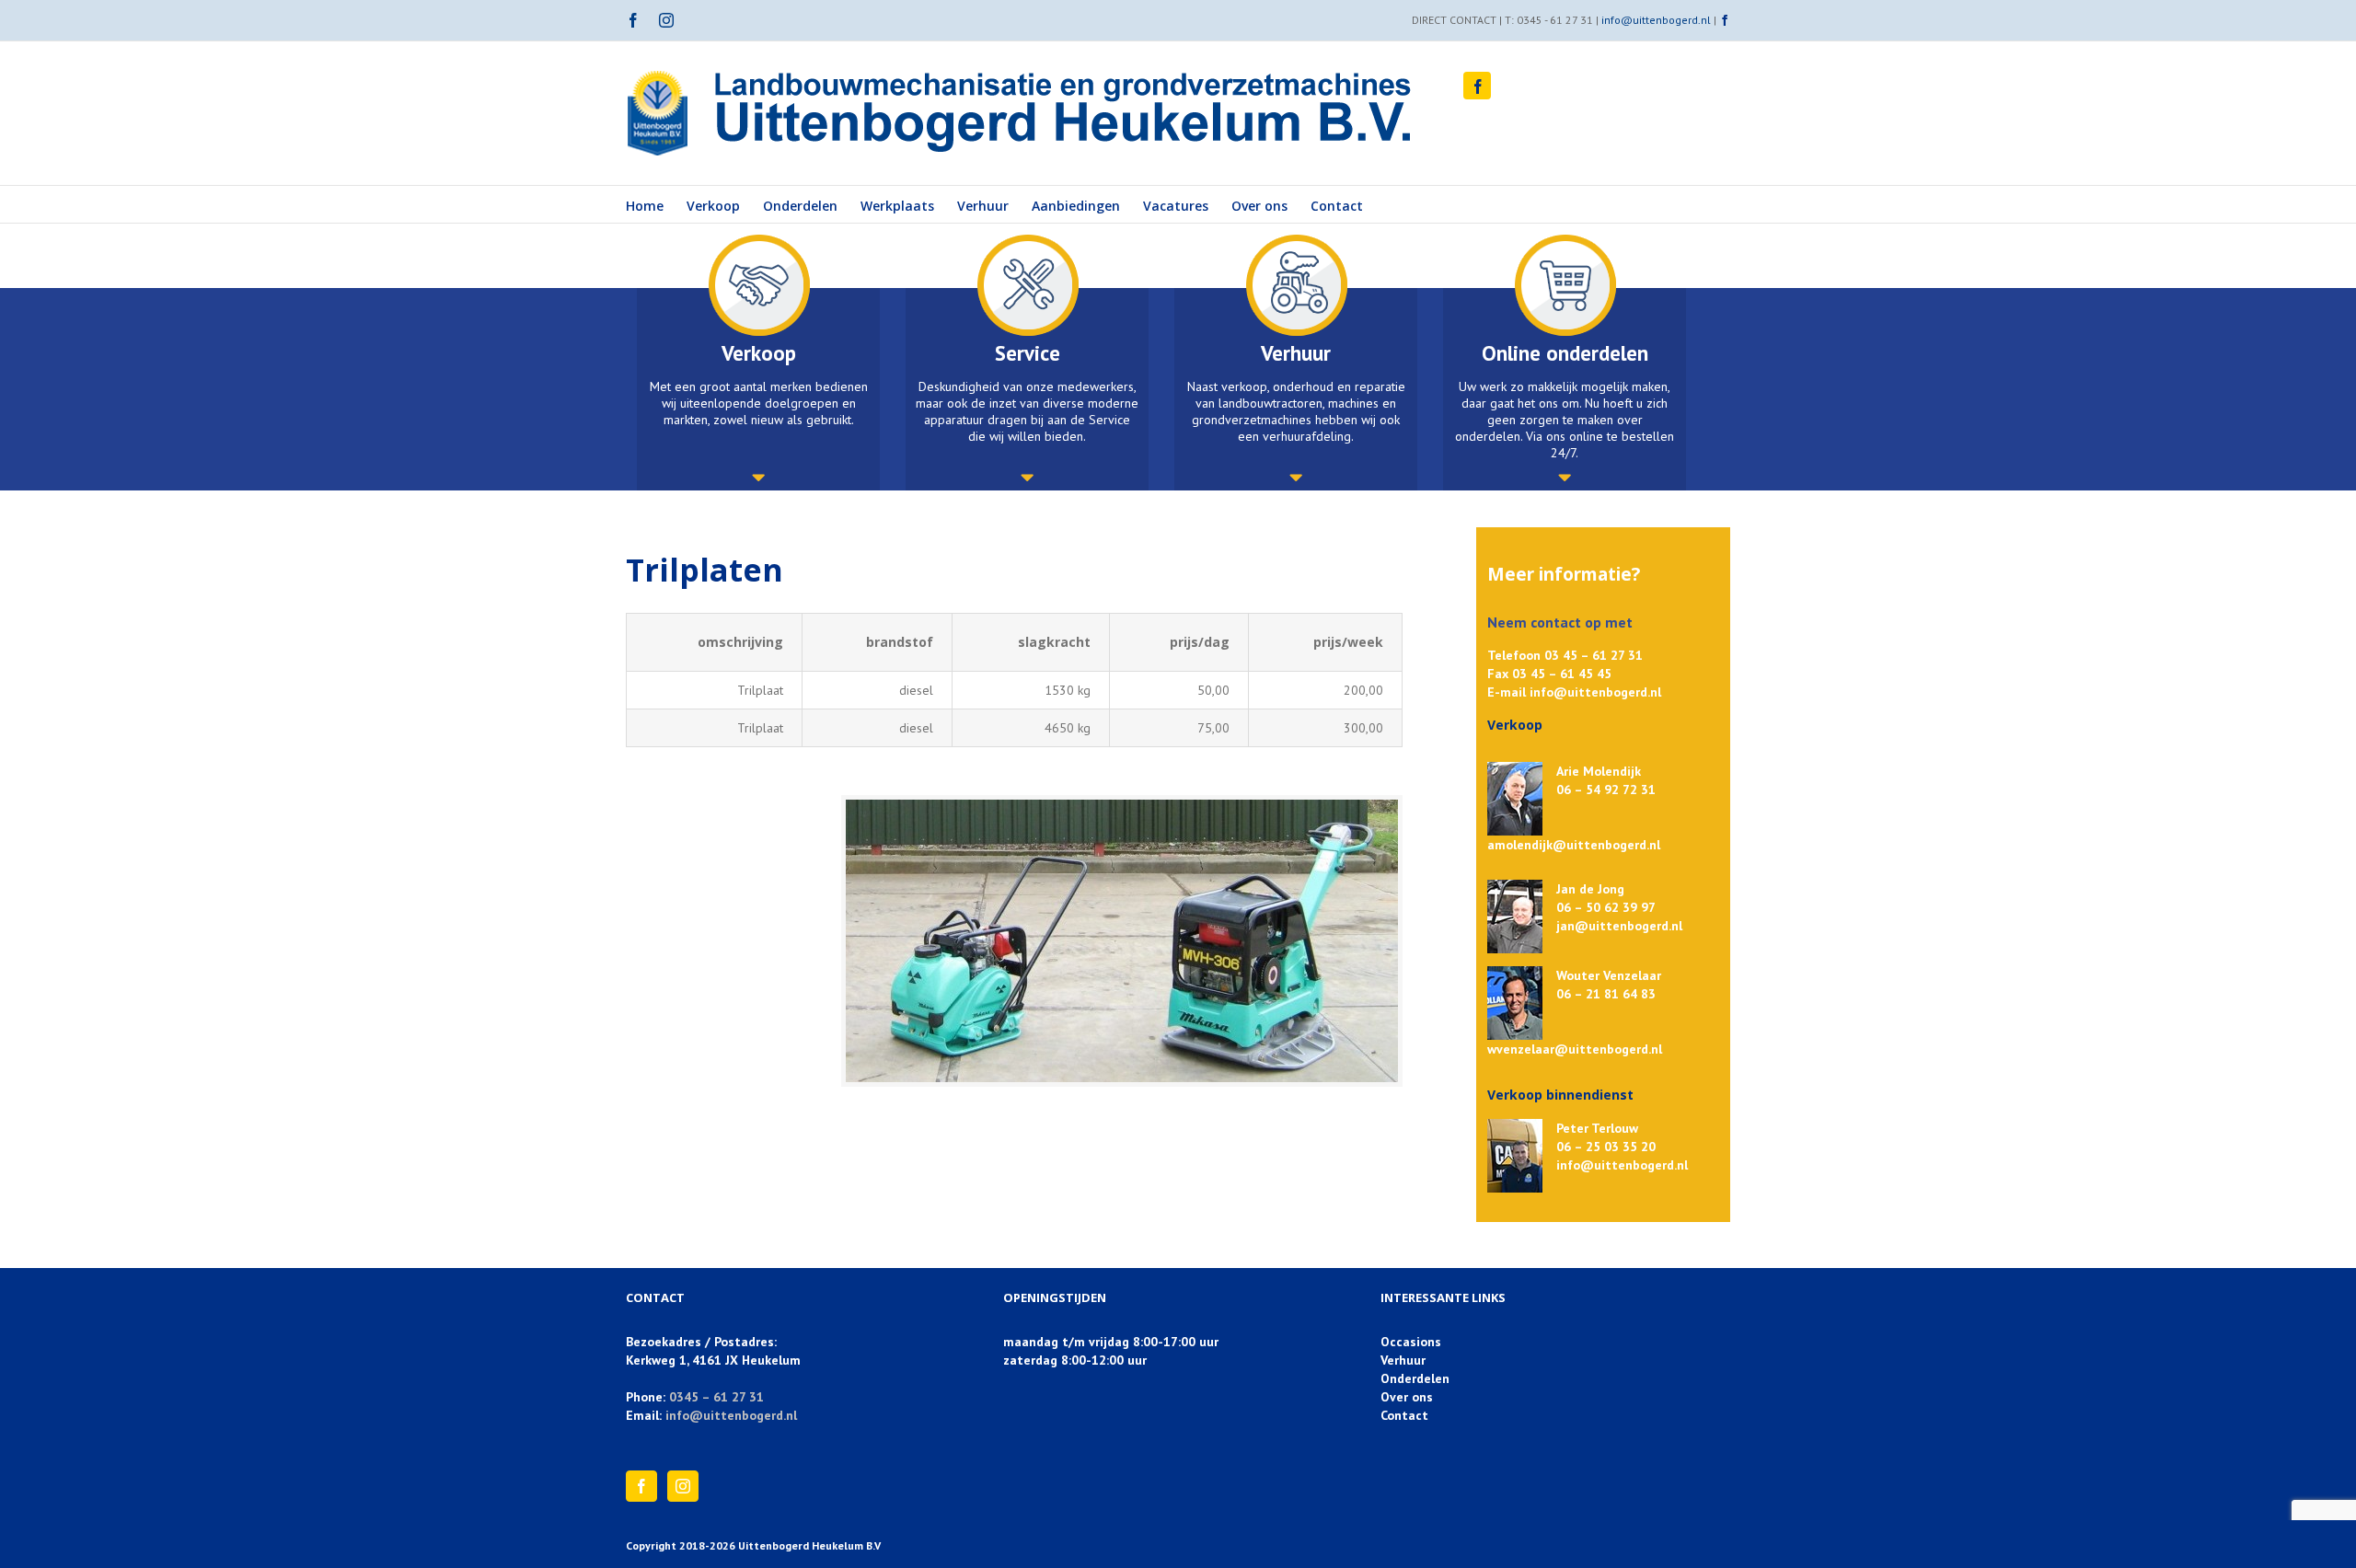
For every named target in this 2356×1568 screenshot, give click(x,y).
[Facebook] (641, 1486)
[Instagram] (683, 1486)
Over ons (1407, 1397)
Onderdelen (1415, 1378)
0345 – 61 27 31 (716, 1397)
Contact (1404, 1415)
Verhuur (1403, 1360)
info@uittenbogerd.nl (1656, 20)
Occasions (1411, 1342)
